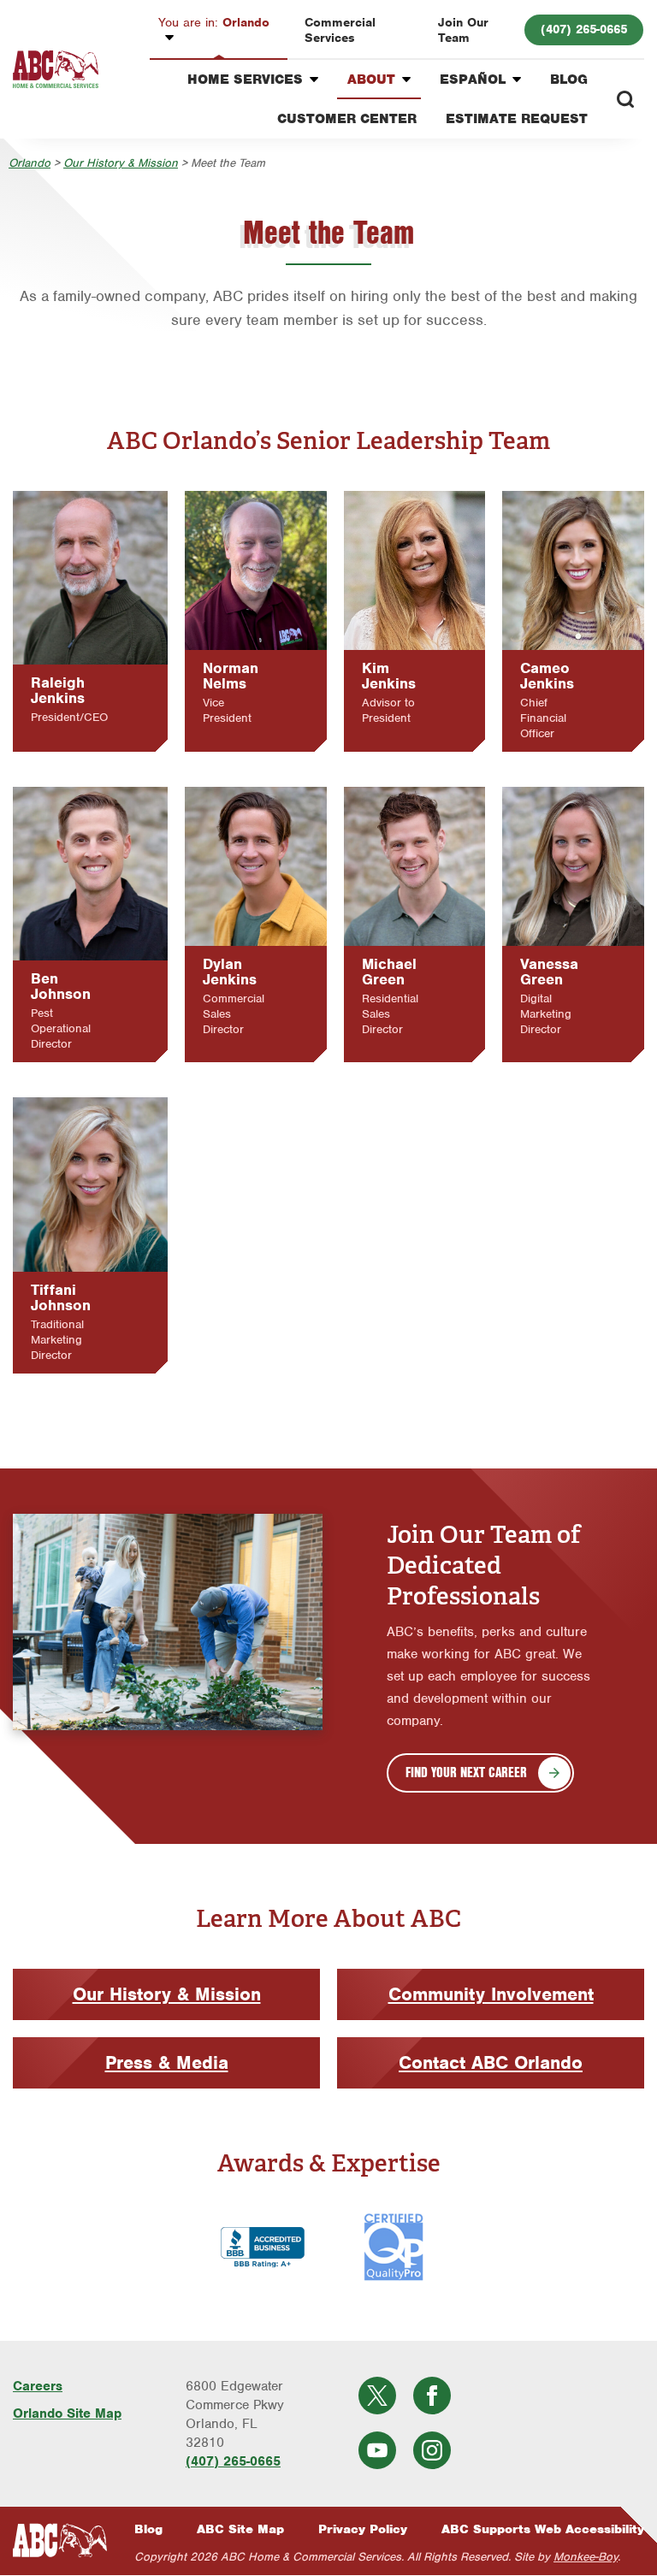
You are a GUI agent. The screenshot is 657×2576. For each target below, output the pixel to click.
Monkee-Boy (586, 2557)
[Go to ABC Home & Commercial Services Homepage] (60, 2541)
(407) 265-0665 (584, 29)
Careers (38, 2386)
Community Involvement (491, 1994)
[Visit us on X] (377, 2396)
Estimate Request (517, 119)
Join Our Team (463, 30)
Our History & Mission (121, 163)
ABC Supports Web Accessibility (543, 2529)
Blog (569, 80)
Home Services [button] (245, 80)
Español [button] (473, 80)
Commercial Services (340, 30)
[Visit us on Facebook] (432, 2396)
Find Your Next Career (466, 1772)
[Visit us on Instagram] (432, 2450)
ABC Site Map (240, 2529)
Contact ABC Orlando (491, 2062)
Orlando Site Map (67, 2414)
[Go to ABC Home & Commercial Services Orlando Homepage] (56, 70)
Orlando (214, 22)
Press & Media (167, 2062)
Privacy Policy (363, 2529)
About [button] (371, 80)
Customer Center (347, 119)
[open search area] (625, 99)
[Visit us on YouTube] (377, 2450)
